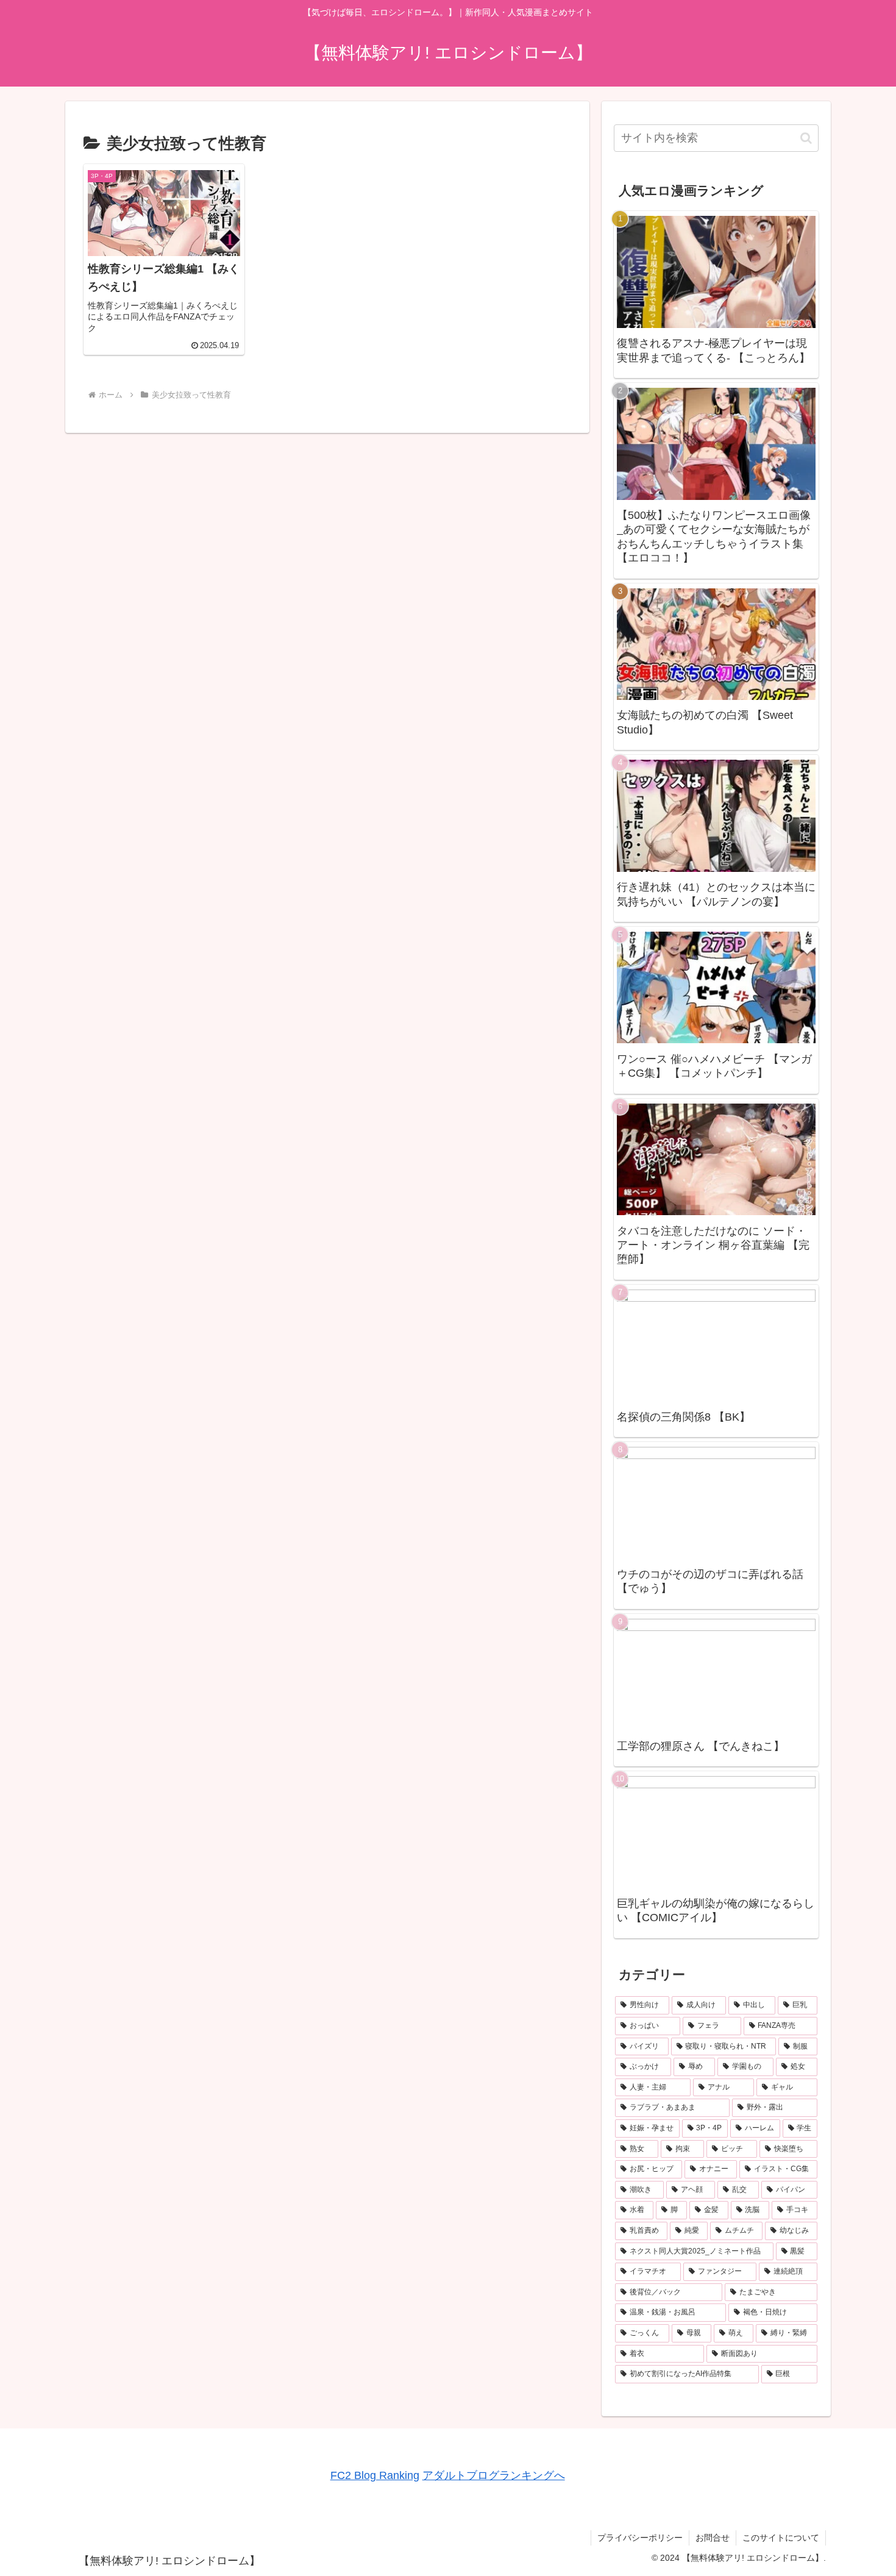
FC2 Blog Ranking (375, 2475)
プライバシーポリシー (640, 2538)
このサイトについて (781, 2538)
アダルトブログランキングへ (494, 2475)
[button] (806, 138)
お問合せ (713, 2538)
